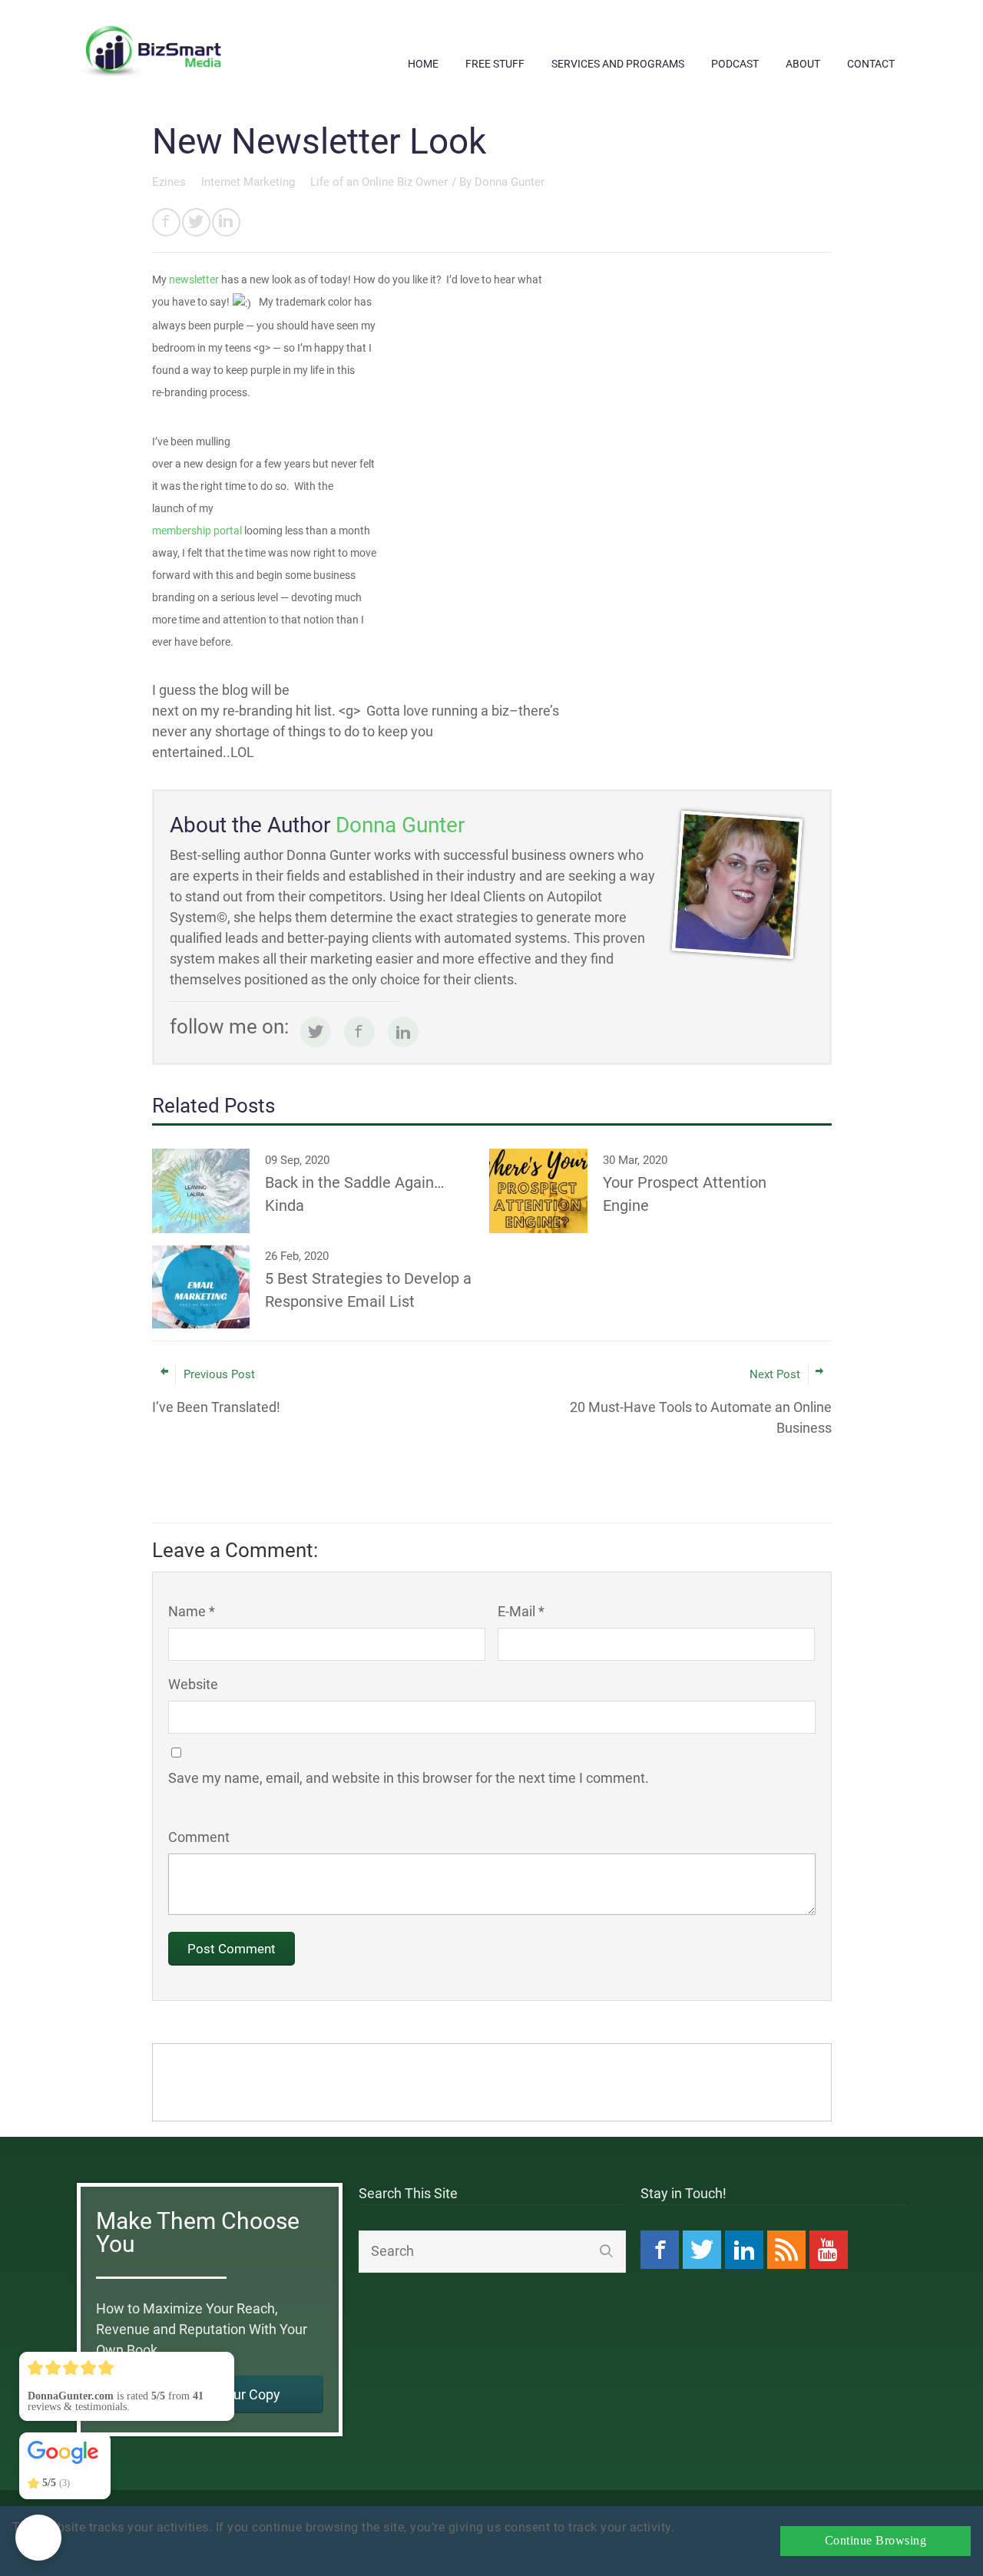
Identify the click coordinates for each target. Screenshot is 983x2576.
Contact (871, 64)
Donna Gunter (510, 182)
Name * (192, 1611)
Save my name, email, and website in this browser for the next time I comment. (409, 1778)
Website (193, 1684)
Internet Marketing (250, 182)
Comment (199, 1837)
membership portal (197, 531)
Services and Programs (618, 64)
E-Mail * (521, 1611)
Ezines (170, 182)
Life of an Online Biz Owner (379, 182)
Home (423, 64)
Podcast (735, 64)
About (803, 64)
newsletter (194, 280)
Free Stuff (495, 64)
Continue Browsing (876, 2541)
